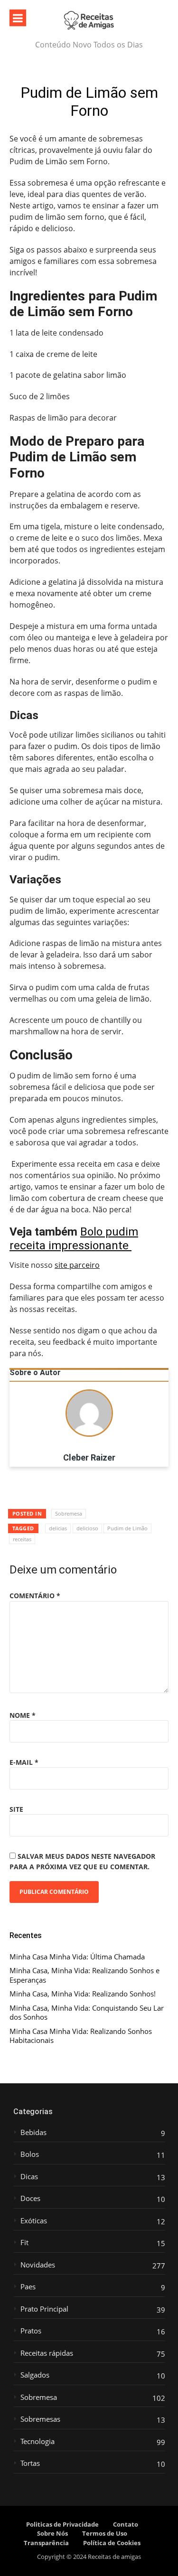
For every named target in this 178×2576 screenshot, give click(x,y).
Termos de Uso (105, 2533)
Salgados (35, 2375)
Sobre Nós (52, 2533)
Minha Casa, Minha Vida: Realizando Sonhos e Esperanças (84, 1975)
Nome (23, 1715)
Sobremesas (40, 2419)
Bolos (30, 2154)
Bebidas (33, 2132)
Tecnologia (37, 2441)
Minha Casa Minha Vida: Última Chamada (77, 1957)
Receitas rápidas (47, 2353)
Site (16, 1809)
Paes (28, 2287)
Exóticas (34, 2221)
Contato (126, 2524)
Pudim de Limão (127, 1528)
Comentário (35, 1596)
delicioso (87, 1528)
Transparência (46, 2543)
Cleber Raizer (89, 1458)
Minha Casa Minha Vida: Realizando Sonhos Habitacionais (81, 2036)
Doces (30, 2198)
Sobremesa (69, 1513)
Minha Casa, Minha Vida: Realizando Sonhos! (83, 1994)
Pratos (31, 2331)
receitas (22, 1539)
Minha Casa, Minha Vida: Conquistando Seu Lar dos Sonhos (87, 2013)
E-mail (24, 1762)
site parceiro (77, 1265)
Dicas (29, 2177)
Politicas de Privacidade (62, 2524)
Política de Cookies (112, 2543)
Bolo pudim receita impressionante (74, 1239)
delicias (58, 1528)
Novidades (38, 2265)
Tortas (30, 2463)
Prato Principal (44, 2309)
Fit (24, 2243)
